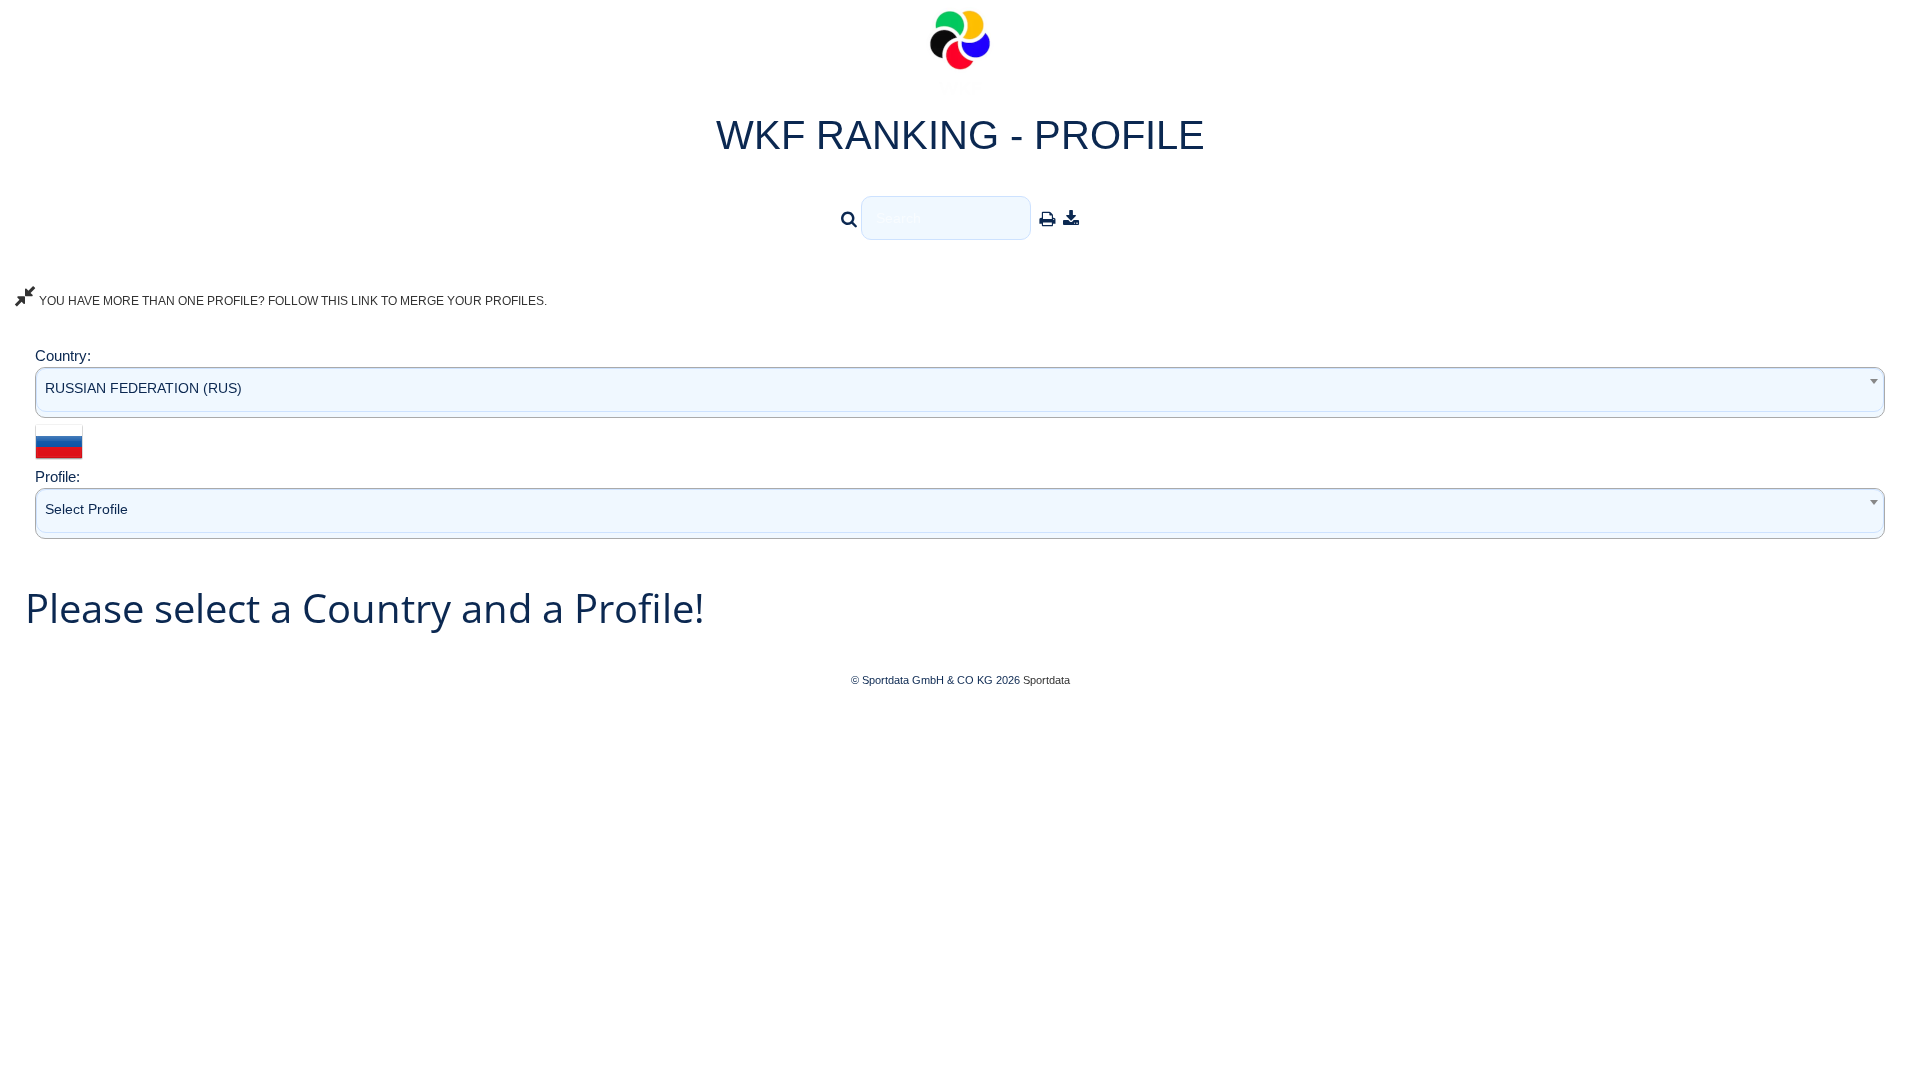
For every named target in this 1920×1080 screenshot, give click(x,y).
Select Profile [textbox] (86, 509)
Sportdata (1046, 680)
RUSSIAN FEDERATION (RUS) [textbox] (143, 388)
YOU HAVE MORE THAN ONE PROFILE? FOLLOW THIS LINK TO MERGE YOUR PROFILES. (291, 301)
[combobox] (960, 392)
